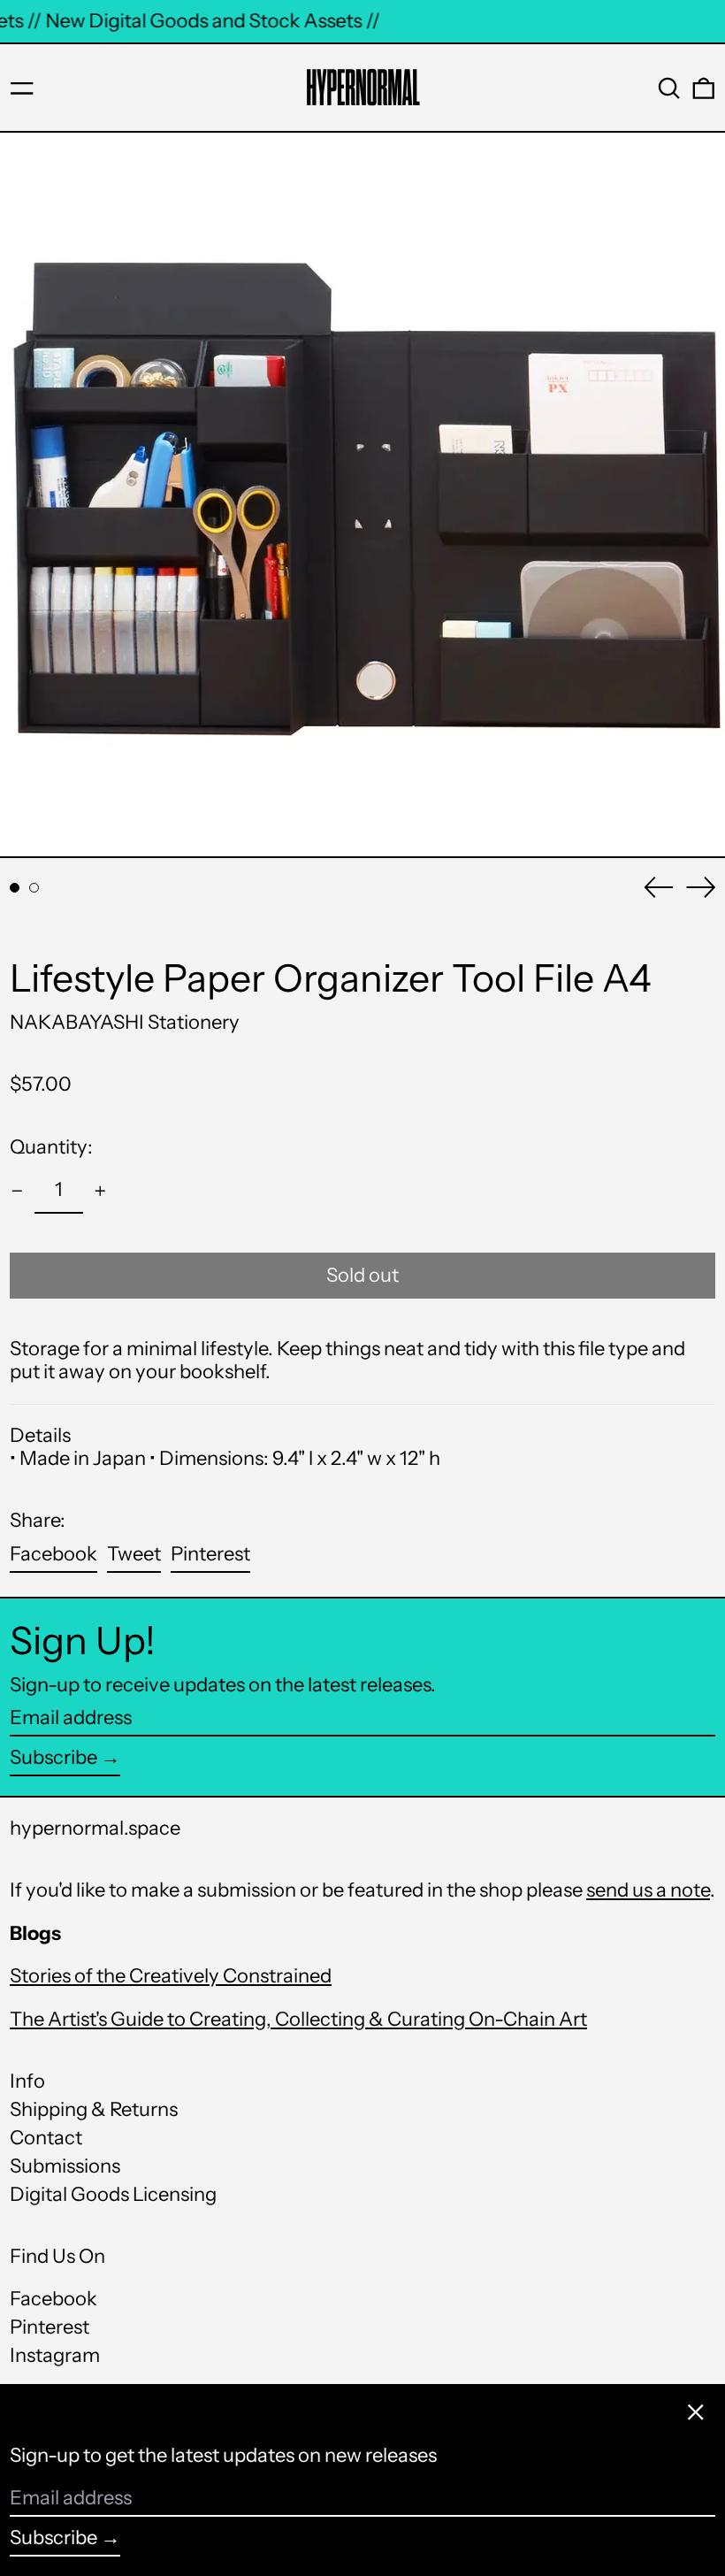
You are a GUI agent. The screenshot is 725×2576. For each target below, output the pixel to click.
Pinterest (50, 2327)
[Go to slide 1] (15, 888)
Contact (46, 2138)
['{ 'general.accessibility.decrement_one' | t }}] (17, 1191)
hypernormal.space (95, 1828)
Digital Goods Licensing (113, 2194)
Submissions (65, 2166)
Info (27, 2081)
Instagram (55, 2356)
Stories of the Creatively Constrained (171, 1976)
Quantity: (51, 1147)
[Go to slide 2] (34, 888)
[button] (669, 88)
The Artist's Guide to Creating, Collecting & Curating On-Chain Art (298, 2019)
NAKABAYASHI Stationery (125, 1022)
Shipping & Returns (94, 2109)
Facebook (53, 2299)
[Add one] (100, 1191)
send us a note (648, 1890)
